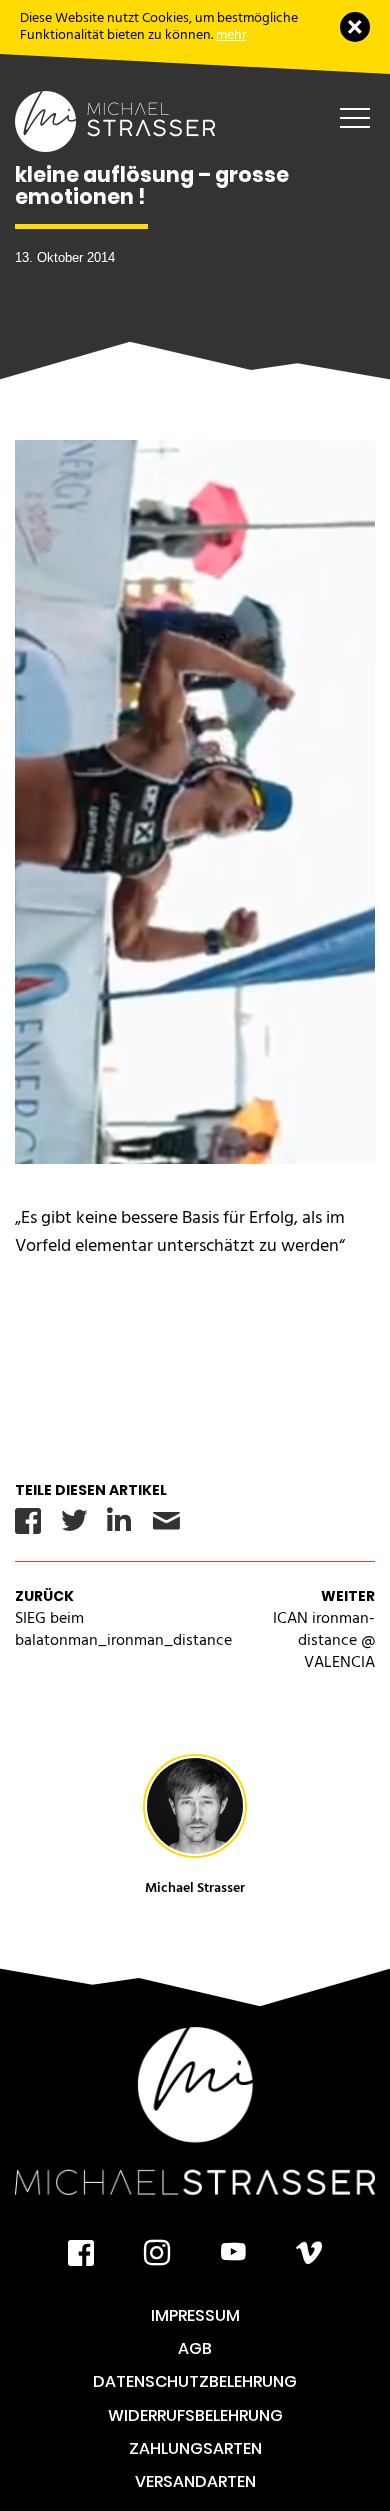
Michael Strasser (195, 1887)
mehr (231, 34)
